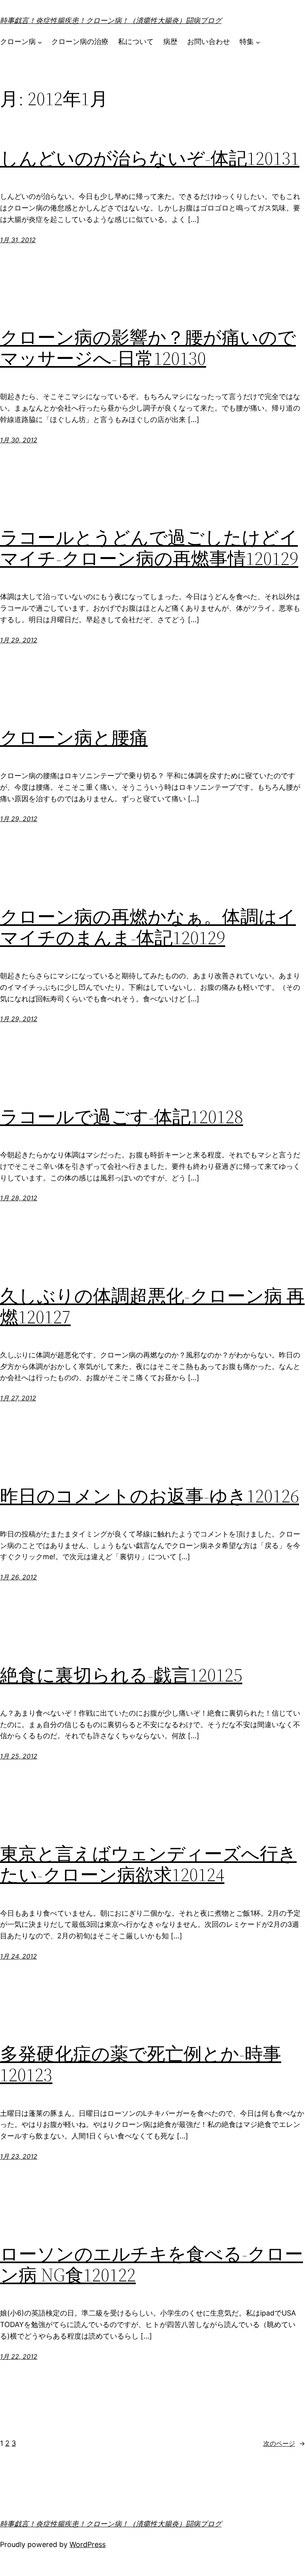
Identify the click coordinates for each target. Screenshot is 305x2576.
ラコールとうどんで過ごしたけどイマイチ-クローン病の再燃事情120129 (149, 548)
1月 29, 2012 (19, 640)
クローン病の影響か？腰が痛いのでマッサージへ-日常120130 (148, 348)
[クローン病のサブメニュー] (40, 42)
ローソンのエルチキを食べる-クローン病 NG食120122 (152, 2264)
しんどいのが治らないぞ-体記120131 (150, 158)
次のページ (284, 2443)
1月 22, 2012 (19, 2356)
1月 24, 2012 (18, 1956)
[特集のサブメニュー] (258, 42)
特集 (247, 41)
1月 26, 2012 (18, 1577)
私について (136, 41)
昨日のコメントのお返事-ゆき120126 (150, 1496)
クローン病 (18, 41)
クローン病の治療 (80, 41)
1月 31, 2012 (18, 240)
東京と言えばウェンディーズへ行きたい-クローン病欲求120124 (148, 1864)
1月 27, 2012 (18, 1398)
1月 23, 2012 (19, 2156)
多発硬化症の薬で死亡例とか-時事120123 (141, 2064)
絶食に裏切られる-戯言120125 (121, 1675)
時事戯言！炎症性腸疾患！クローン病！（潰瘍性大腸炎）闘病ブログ (111, 20)
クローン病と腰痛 (74, 738)
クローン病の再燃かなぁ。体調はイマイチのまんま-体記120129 (148, 927)
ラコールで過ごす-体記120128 (122, 1117)
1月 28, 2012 (19, 1198)
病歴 (170, 41)
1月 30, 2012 (19, 440)
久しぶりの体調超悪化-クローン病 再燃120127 (152, 1306)
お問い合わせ (208, 41)
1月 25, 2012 (19, 1756)
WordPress (88, 2544)
